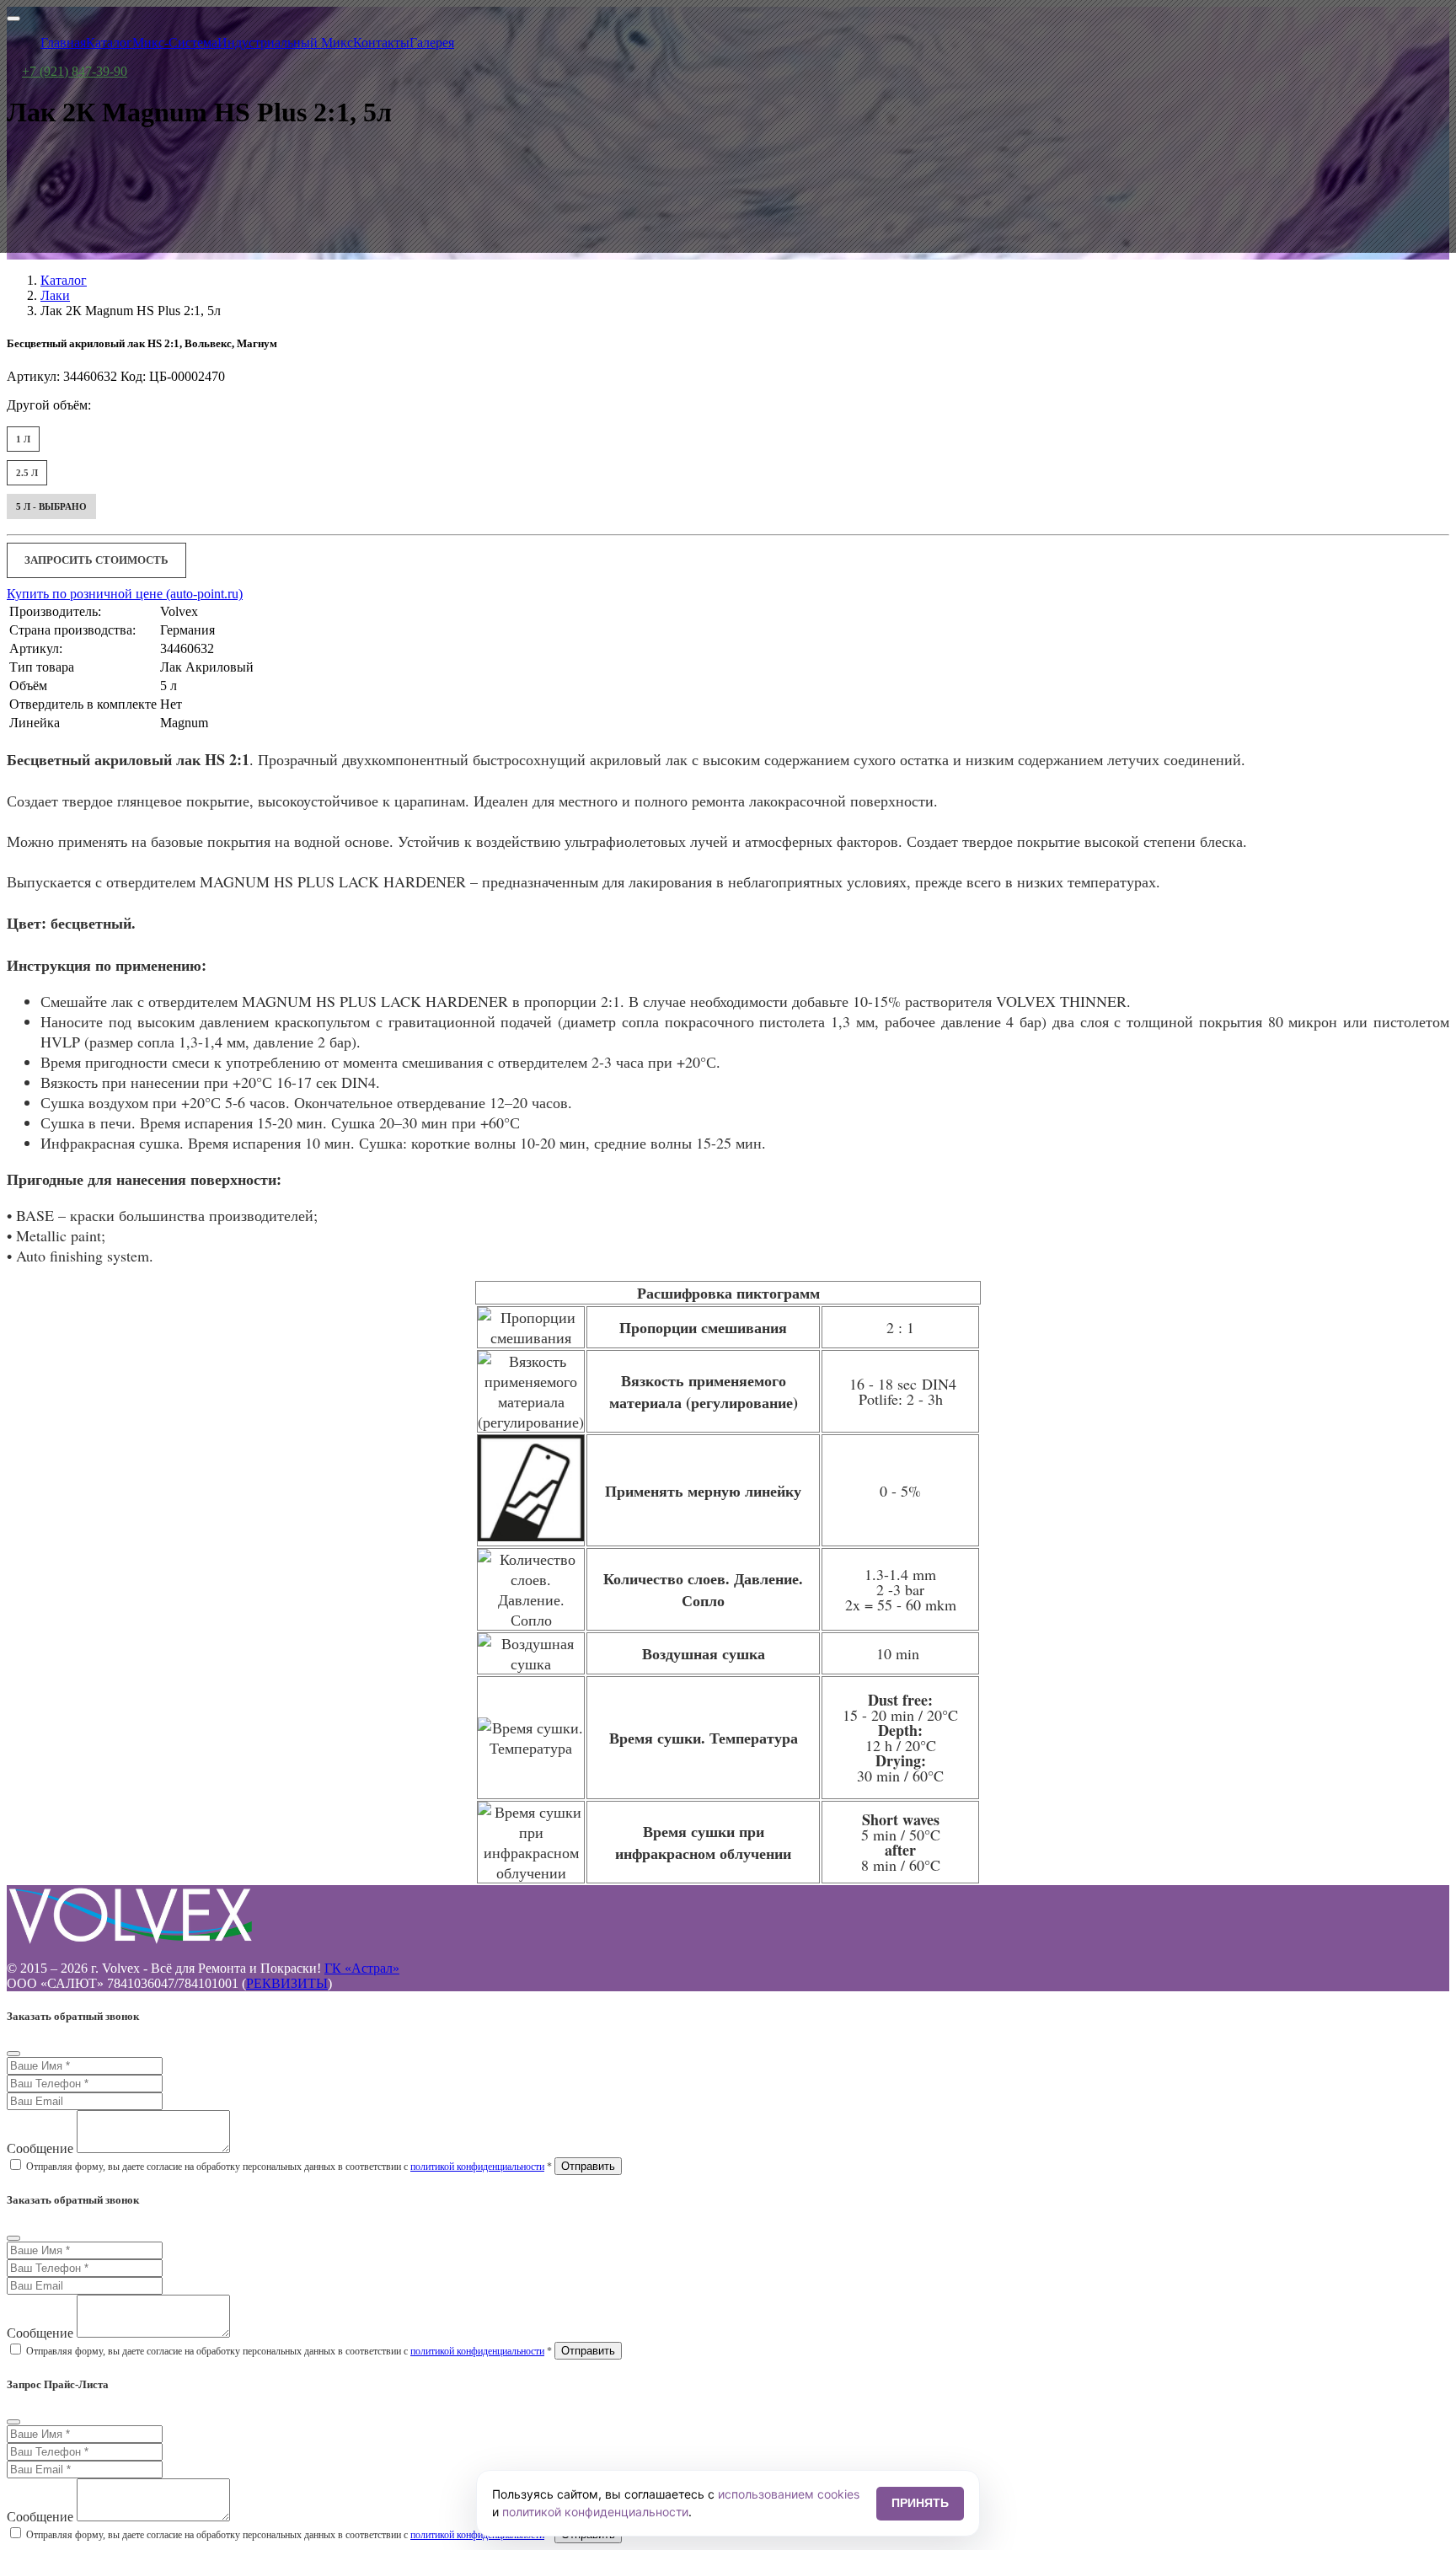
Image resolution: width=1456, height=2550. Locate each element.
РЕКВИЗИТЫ (287, 1983)
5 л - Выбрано (51, 506)
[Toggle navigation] (13, 19)
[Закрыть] (13, 2054)
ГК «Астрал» (362, 1968)
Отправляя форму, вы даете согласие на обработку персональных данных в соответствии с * (289, 2167)
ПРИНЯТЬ (920, 2503)
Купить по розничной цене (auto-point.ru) (125, 594)
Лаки (55, 295)
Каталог (64, 280)
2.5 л (27, 473)
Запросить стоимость (96, 560)
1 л (23, 439)
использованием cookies (789, 2494)
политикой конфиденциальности (477, 2167)
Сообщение (40, 2148)
